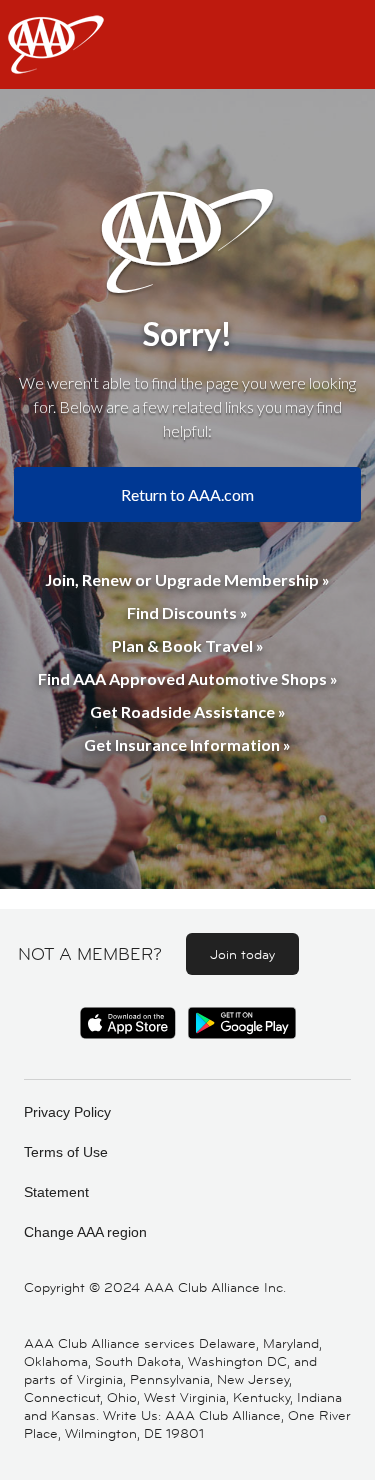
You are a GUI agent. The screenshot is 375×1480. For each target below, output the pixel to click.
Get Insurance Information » (187, 744)
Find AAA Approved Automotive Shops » (188, 678)
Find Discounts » (187, 612)
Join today (242, 954)
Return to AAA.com (187, 494)
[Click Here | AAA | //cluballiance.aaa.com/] (56, 61)
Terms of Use (66, 1152)
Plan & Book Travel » (188, 645)
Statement (56, 1192)
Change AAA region (85, 1232)
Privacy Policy (67, 1112)
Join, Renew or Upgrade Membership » (187, 579)
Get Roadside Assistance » (188, 711)
